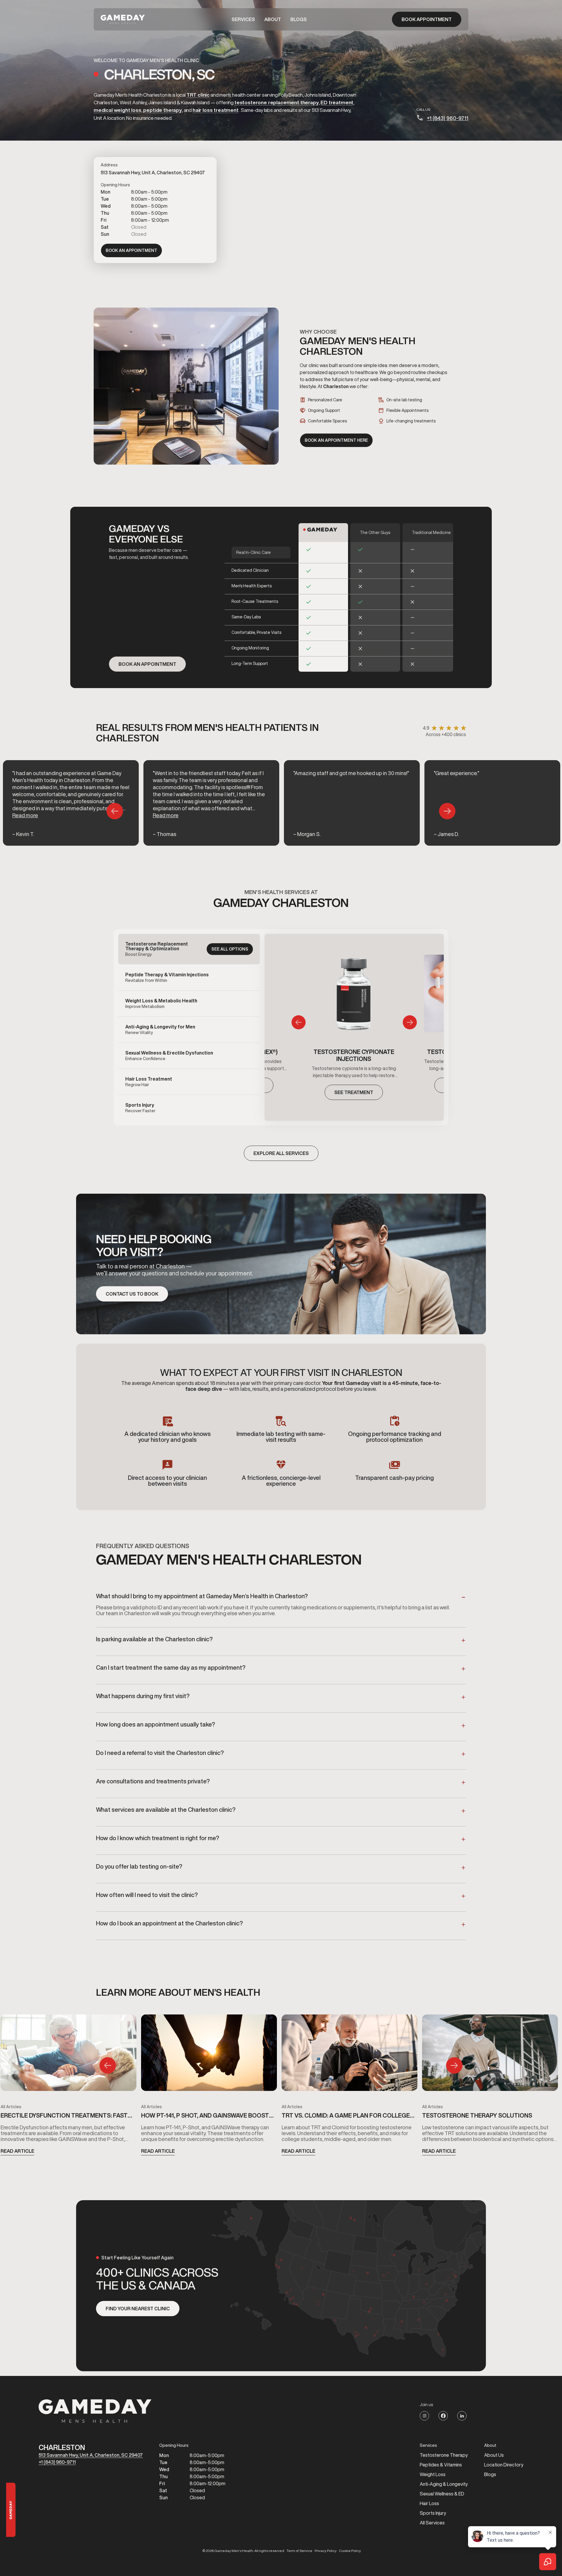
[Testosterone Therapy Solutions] (490, 2055)
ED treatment (337, 102)
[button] (243, 19)
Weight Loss (433, 2474)
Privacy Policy (326, 2551)
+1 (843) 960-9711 (448, 118)
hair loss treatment (216, 110)
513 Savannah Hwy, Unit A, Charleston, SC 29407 (91, 2455)
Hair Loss (429, 2503)
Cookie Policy (350, 2551)
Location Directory (504, 2465)
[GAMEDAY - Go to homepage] (95, 2411)
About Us (494, 2455)
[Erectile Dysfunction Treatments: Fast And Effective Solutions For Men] (68, 2055)
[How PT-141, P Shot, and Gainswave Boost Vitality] (209, 2055)
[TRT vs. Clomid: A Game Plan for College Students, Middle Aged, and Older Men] (349, 2055)
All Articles (11, 2107)
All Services (432, 2523)
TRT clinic (198, 95)
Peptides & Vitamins (441, 2465)
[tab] (189, 949)
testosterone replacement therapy (277, 102)
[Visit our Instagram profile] (424, 2416)
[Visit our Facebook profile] (443, 2416)
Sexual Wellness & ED (442, 2494)
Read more (25, 815)
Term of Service (299, 2551)
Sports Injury (433, 2513)
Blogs (299, 19)
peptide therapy (162, 110)
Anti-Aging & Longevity (444, 2484)
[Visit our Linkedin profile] (462, 2416)
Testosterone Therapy (444, 2455)
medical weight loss (118, 110)
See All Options (230, 949)
